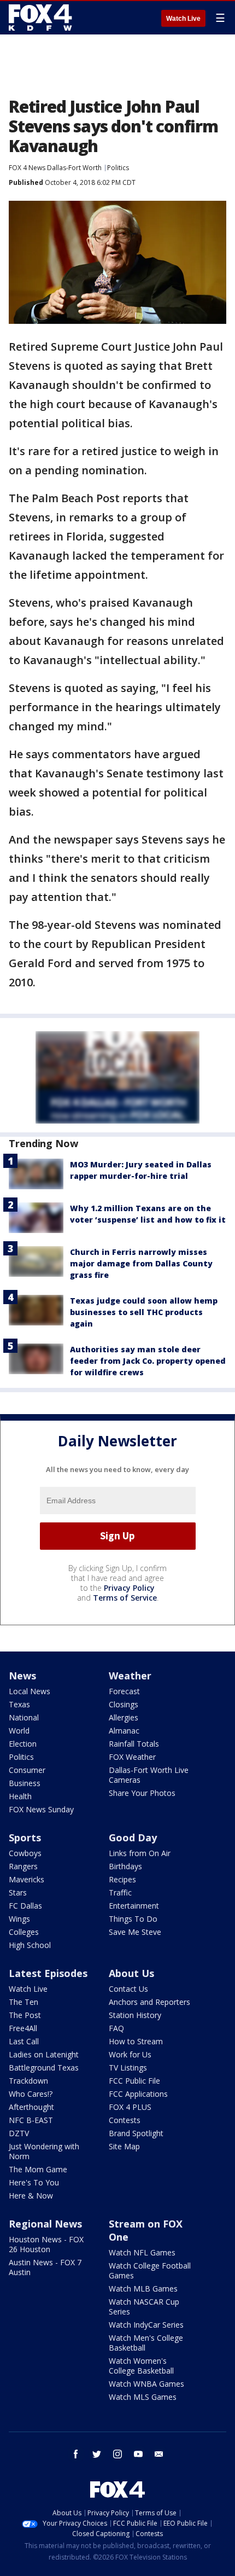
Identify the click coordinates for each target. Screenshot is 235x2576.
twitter (97, 2454)
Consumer (27, 1770)
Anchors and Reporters (149, 2002)
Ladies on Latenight (44, 2054)
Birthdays (125, 1866)
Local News (30, 1691)
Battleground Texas (44, 2068)
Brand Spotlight (136, 2133)
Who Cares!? (31, 2094)
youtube (138, 2454)
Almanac (124, 1731)
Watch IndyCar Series (146, 2325)
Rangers (23, 1866)
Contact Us (128, 1989)
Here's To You (34, 2182)
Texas (19, 1704)
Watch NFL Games (142, 2252)
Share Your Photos (142, 1793)
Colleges (24, 1932)
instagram (117, 2454)
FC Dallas (25, 1906)
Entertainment (134, 1906)
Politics (118, 168)
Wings (19, 1919)
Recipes (122, 1879)
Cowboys (25, 1853)
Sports (25, 1837)
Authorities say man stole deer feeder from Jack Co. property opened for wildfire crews (148, 1361)
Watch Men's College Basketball (146, 2343)
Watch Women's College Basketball (141, 2366)
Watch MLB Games (143, 2289)
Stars (18, 1892)
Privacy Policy (129, 1588)
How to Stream (136, 2041)
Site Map (124, 2146)
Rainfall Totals (134, 1744)
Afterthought (31, 2107)
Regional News (45, 2224)
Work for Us (130, 2054)
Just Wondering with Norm (44, 2151)
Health (20, 1796)
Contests (125, 2120)
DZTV (19, 2133)
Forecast (124, 1691)
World (19, 1731)
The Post (25, 2015)
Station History (135, 2015)
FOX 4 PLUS (130, 2107)
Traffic (120, 1892)
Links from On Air (140, 1853)
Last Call (24, 2041)
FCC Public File (134, 2081)
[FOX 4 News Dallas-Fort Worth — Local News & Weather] (40, 18)
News (22, 1676)
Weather (130, 1676)
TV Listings (128, 2068)
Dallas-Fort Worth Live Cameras (149, 1775)
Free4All (23, 2028)
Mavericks (27, 1879)
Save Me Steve (135, 1932)
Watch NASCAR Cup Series (144, 2307)
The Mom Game (38, 2169)
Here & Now (31, 2196)
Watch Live (183, 19)
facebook (76, 2454)
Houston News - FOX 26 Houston (46, 2244)
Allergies (124, 1717)
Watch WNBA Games (146, 2384)
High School (30, 1945)
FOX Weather (132, 1757)
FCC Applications (138, 2094)
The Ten (23, 2002)
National (24, 1717)
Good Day (133, 1837)
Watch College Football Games (150, 2270)
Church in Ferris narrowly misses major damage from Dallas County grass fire (141, 1263)
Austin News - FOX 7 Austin (45, 2267)
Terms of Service (125, 1598)
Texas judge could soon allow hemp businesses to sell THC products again (144, 1312)
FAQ (116, 2028)
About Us (131, 1973)
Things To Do (133, 1919)
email (159, 2454)
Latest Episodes (48, 1973)
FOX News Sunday (41, 1809)
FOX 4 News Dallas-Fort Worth (55, 168)
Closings (124, 1704)
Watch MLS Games (143, 2397)
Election (23, 1744)
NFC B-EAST (31, 2120)
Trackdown (28, 2081)
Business (25, 1783)
